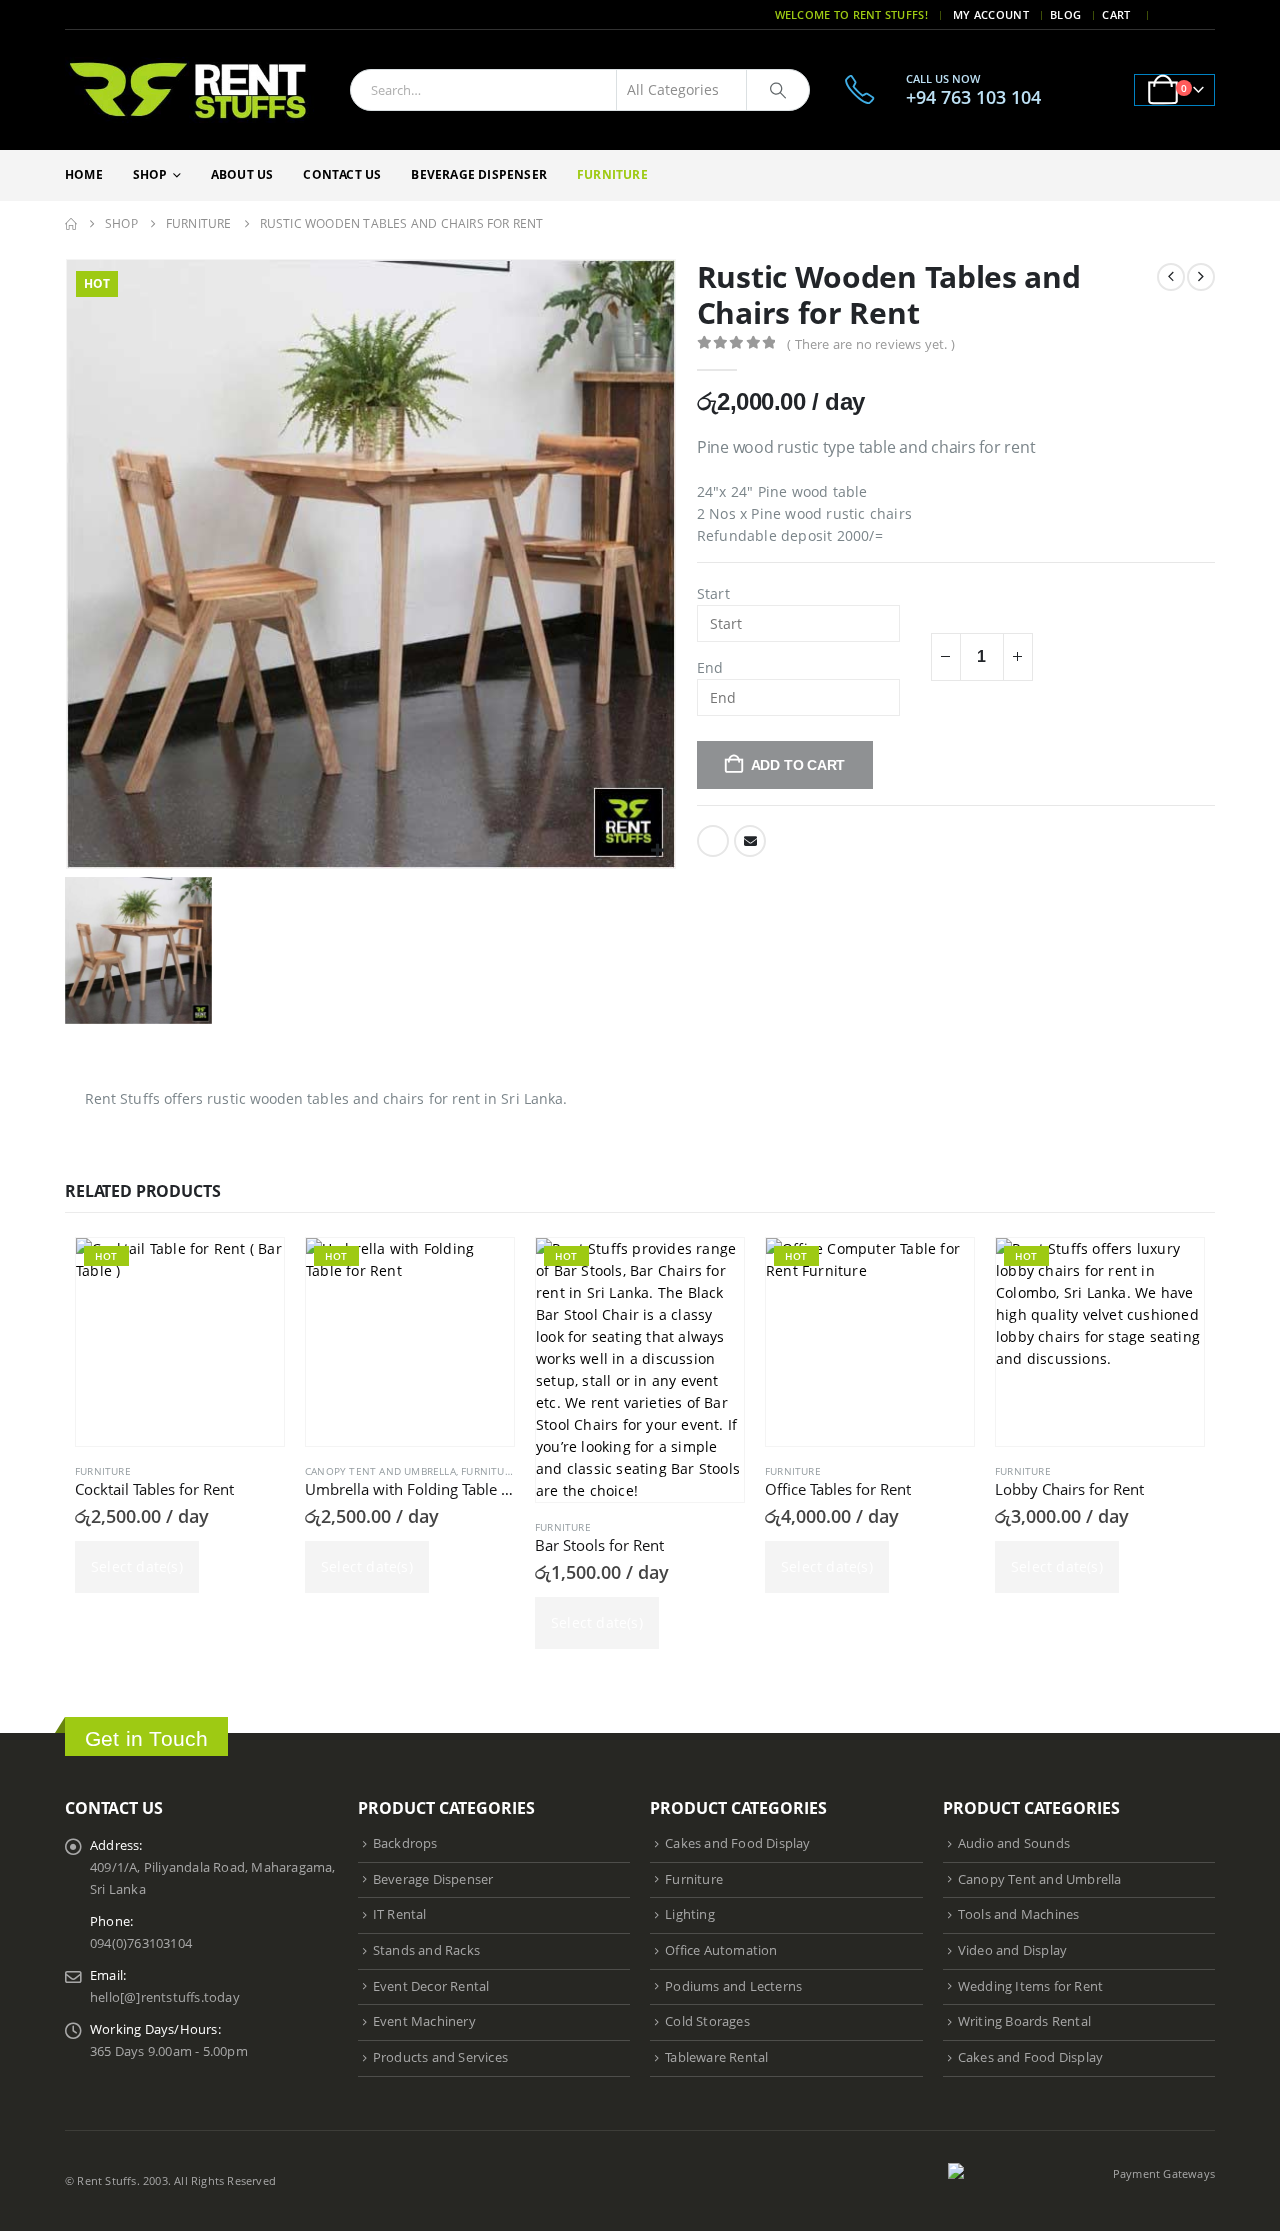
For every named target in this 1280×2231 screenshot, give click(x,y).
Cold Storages (707, 2021)
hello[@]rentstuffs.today (165, 1997)
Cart (1116, 14)
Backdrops (405, 1843)
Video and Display (1012, 1950)
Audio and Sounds (1014, 1843)
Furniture (612, 174)
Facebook (713, 841)
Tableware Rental (716, 2057)
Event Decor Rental (431, 1986)
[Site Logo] (190, 90)
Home (84, 174)
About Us (242, 174)
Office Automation (721, 1950)
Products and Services (440, 2057)
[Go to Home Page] (71, 224)
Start (713, 593)
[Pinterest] (1202, 15)
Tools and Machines (1019, 1914)
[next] (1201, 277)
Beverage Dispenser (479, 174)
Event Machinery (424, 2021)
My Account (991, 14)
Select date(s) (137, 1566)
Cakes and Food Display (737, 1843)
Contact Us (342, 174)
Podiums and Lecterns (733, 1986)
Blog (1065, 14)
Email (750, 841)
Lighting (690, 1914)
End (710, 667)
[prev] (1171, 277)
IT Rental (400, 1914)
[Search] (778, 90)
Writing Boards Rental (1024, 2021)
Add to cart (798, 765)
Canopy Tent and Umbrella (380, 1471)
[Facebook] (1174, 15)
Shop (150, 174)
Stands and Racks (426, 1950)
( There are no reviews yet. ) (871, 344)
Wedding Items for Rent (1030, 1986)
